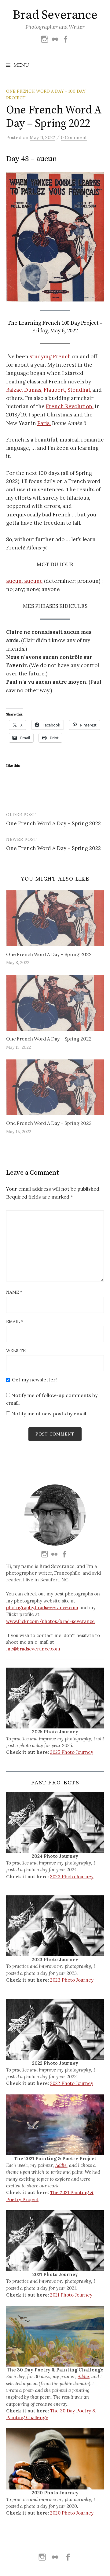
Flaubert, (55, 390)
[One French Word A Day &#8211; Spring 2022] (55, 918)
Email (15, 1321)
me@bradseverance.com (33, 1649)
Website (16, 1351)
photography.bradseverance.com (42, 1608)
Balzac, (15, 390)
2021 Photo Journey (71, 2295)
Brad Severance (55, 15)
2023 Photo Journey (72, 1877)
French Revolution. (70, 406)
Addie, (62, 2165)
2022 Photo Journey (72, 2083)
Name (14, 1292)
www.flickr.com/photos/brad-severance (50, 1621)
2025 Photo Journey (72, 1752)
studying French (50, 357)
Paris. (44, 423)
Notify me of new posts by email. (49, 1414)
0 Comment (74, 137)
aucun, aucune (24, 581)
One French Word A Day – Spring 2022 (53, 823)
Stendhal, (79, 390)
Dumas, (33, 390)
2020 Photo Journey (72, 2513)
